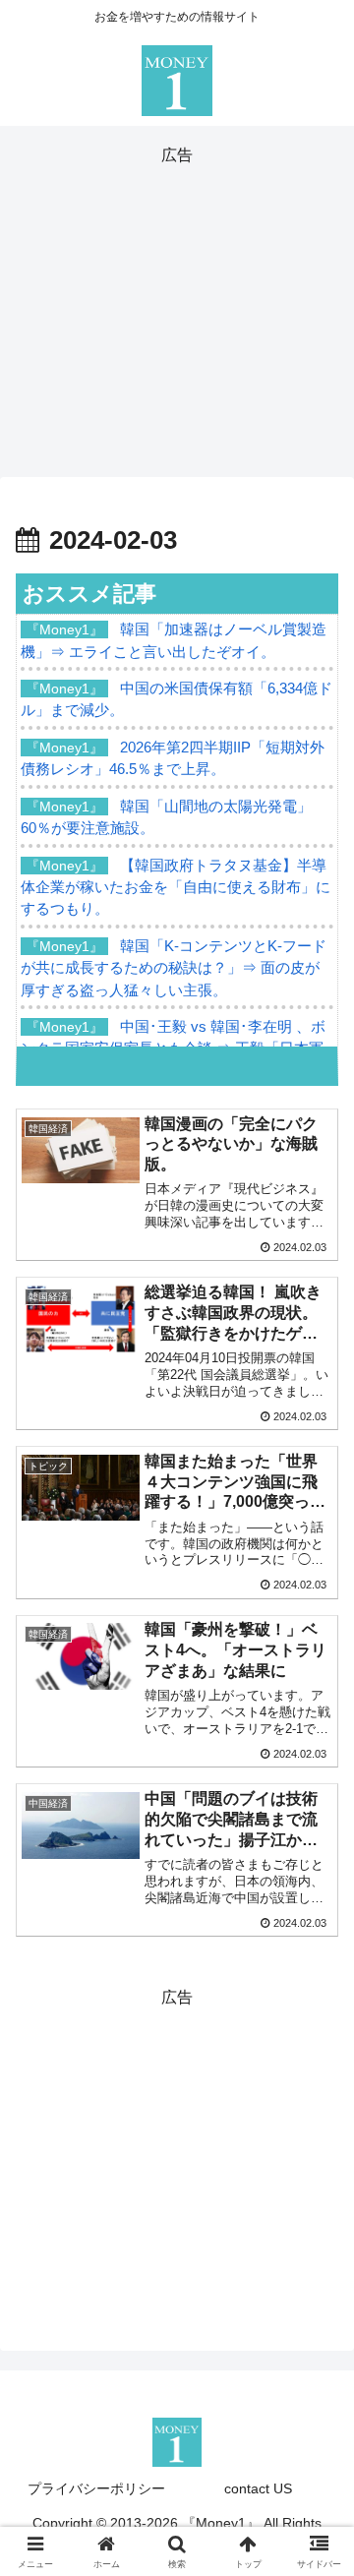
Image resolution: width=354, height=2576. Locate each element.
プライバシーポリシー (96, 2488)
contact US (258, 2488)
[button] (316, 2395)
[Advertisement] (177, 308)
